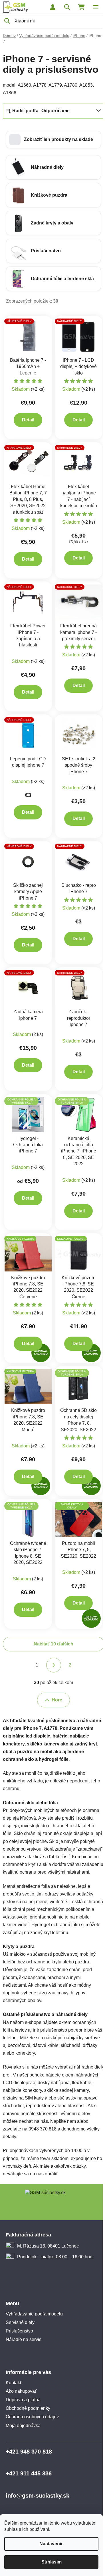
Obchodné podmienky (28, 2408)
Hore (57, 1700)
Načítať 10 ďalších (53, 1644)
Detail (28, 420)
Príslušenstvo (19, 2331)
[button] (53, 140)
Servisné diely (20, 2322)
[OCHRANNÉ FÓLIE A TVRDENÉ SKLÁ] (28, 1114)
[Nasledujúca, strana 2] (54, 1665)
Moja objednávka (23, 2426)
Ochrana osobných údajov (32, 2417)
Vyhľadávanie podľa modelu (34, 2314)
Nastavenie (52, 2544)
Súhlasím (52, 2562)
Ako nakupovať (21, 2391)
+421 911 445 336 (29, 2473)
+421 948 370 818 (29, 2452)
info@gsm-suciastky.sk (38, 2496)
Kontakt (13, 2383)
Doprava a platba (23, 2400)
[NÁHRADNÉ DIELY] (28, 336)
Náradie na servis (24, 2339)
